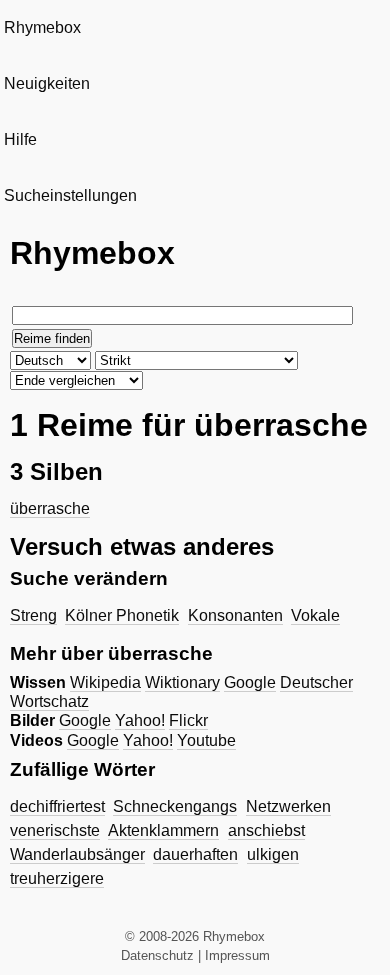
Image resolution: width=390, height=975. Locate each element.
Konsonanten (235, 615)
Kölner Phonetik (122, 615)
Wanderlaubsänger (77, 854)
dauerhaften (195, 854)
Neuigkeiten (47, 83)
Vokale (315, 615)
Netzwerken (288, 806)
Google (250, 682)
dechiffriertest (57, 806)
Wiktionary (182, 682)
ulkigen (273, 854)
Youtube (206, 740)
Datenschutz (157, 955)
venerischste (55, 830)
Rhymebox (42, 27)
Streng (33, 615)
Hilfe (20, 139)
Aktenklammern (163, 830)
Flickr (188, 720)
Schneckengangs (175, 806)
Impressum (237, 955)
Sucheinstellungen (70, 195)
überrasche (50, 508)
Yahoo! (140, 720)
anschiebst (266, 830)
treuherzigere (57, 878)
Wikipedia (105, 682)
